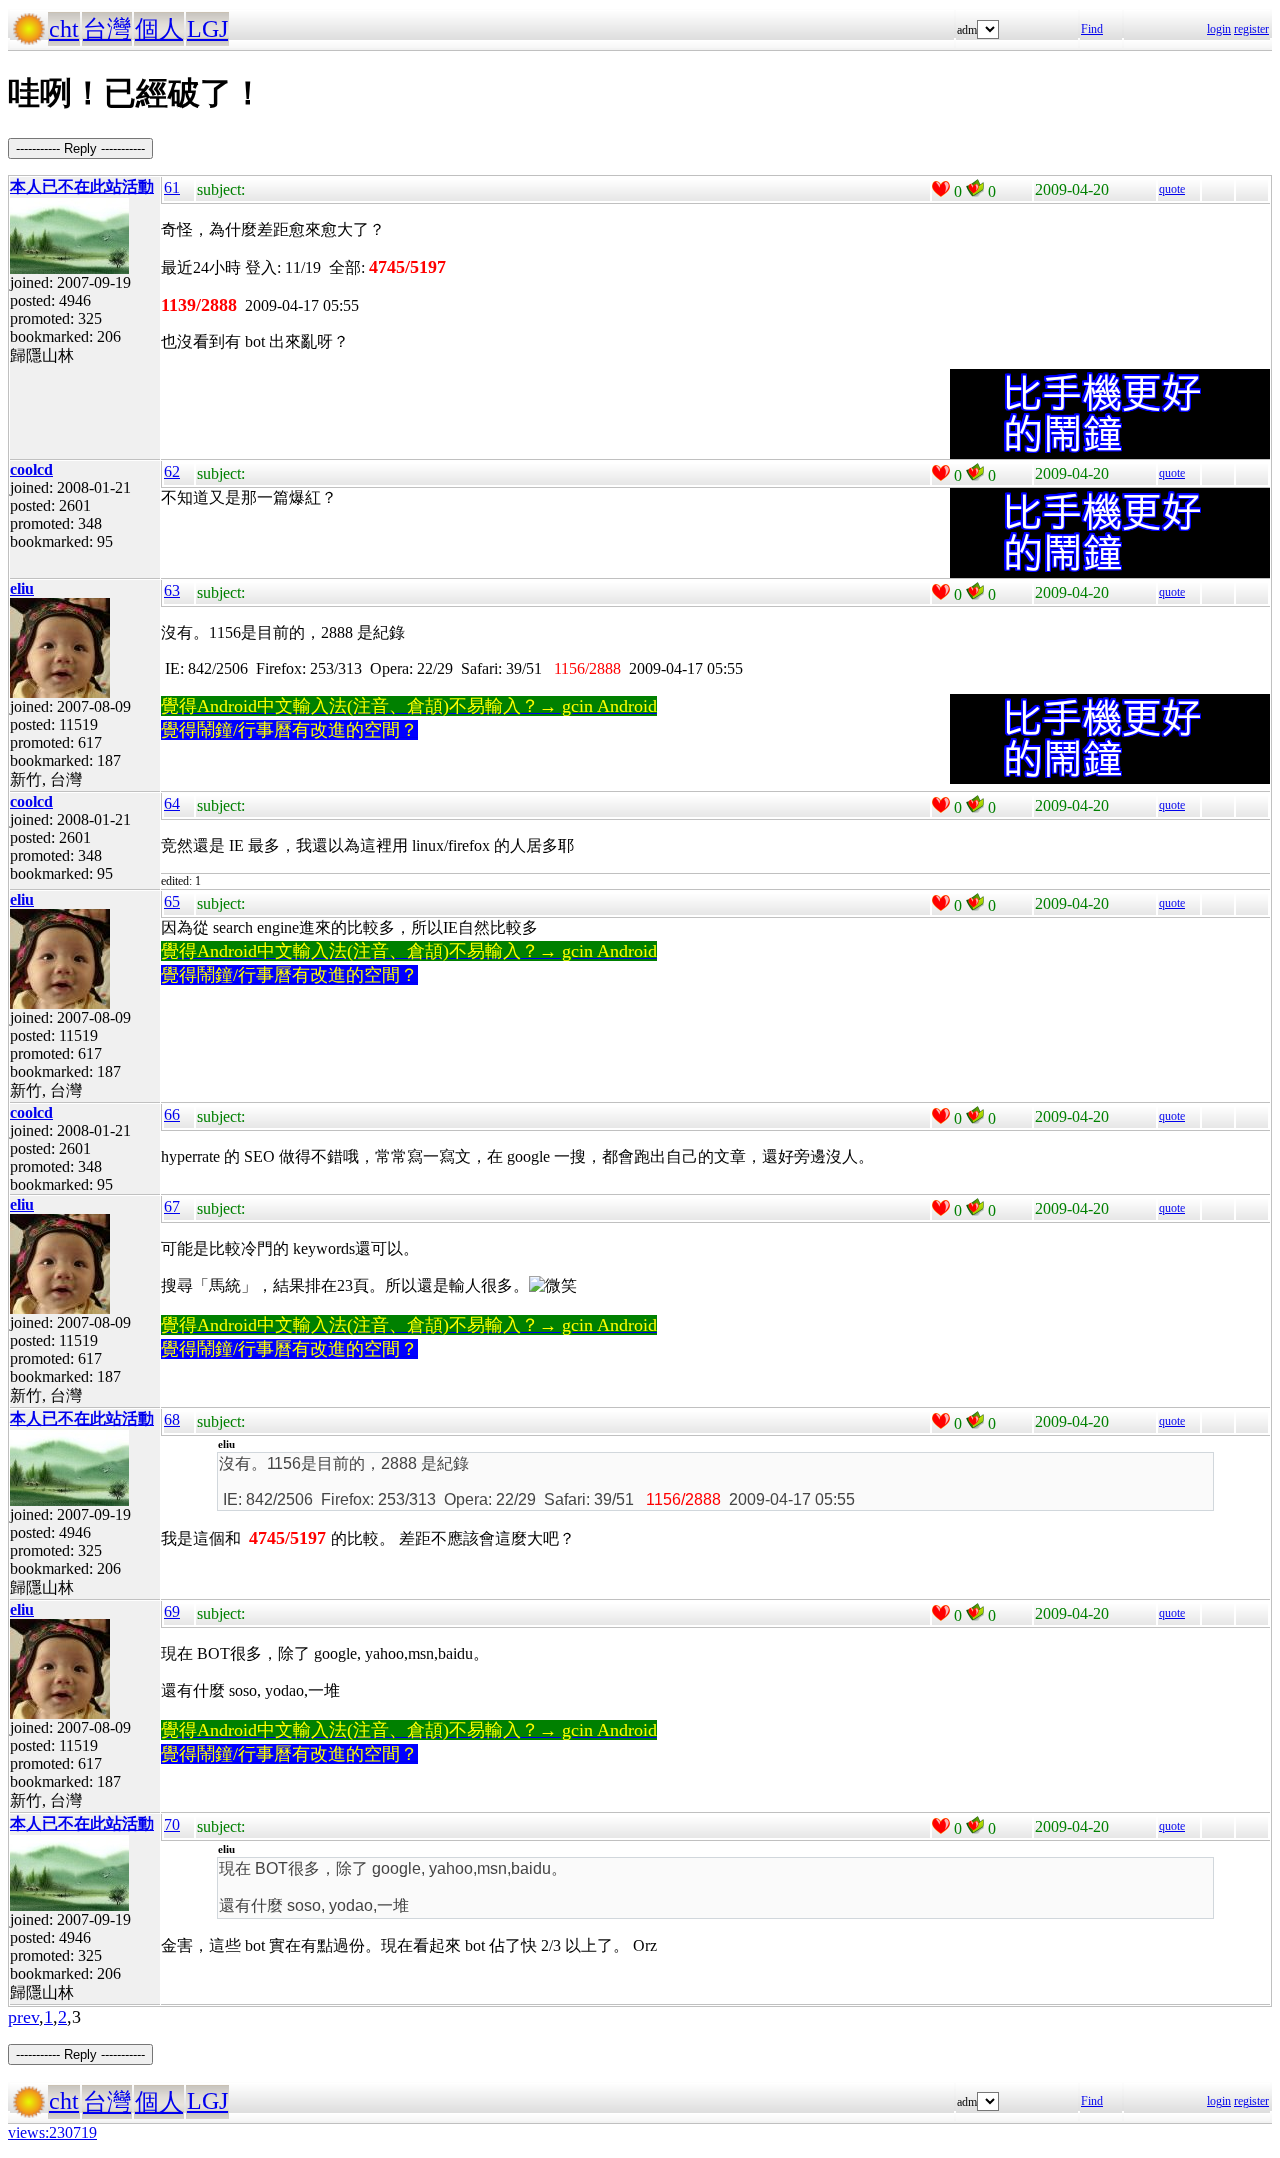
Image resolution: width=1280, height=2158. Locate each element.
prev (23, 2017)
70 (172, 1824)
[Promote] (941, 189)
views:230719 (52, 2132)
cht (64, 29)
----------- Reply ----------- (80, 148)
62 (172, 471)
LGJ (207, 29)
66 (172, 1114)
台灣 (107, 29)
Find (1092, 29)
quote (1172, 189)
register (1251, 29)
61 (172, 187)
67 (172, 1206)
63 (172, 590)
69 (172, 1611)
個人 (159, 29)
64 (172, 803)
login (1219, 29)
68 (172, 1419)
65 (172, 901)
